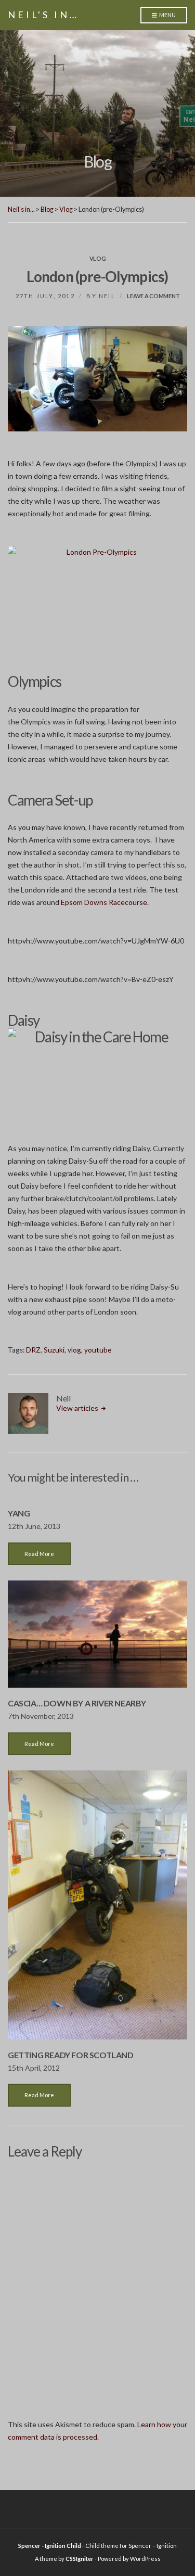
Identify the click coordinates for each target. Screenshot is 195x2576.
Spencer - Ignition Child (50, 2546)
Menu (167, 15)
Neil (107, 296)
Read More (39, 1554)
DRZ (33, 1350)
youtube (98, 1350)
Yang (19, 1513)
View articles (78, 1408)
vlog (74, 1350)
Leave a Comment (153, 296)
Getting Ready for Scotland (71, 2055)
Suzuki (54, 1350)
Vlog (98, 258)
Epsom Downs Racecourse (104, 902)
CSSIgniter (80, 2559)
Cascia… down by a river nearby (77, 1703)
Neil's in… (43, 15)
